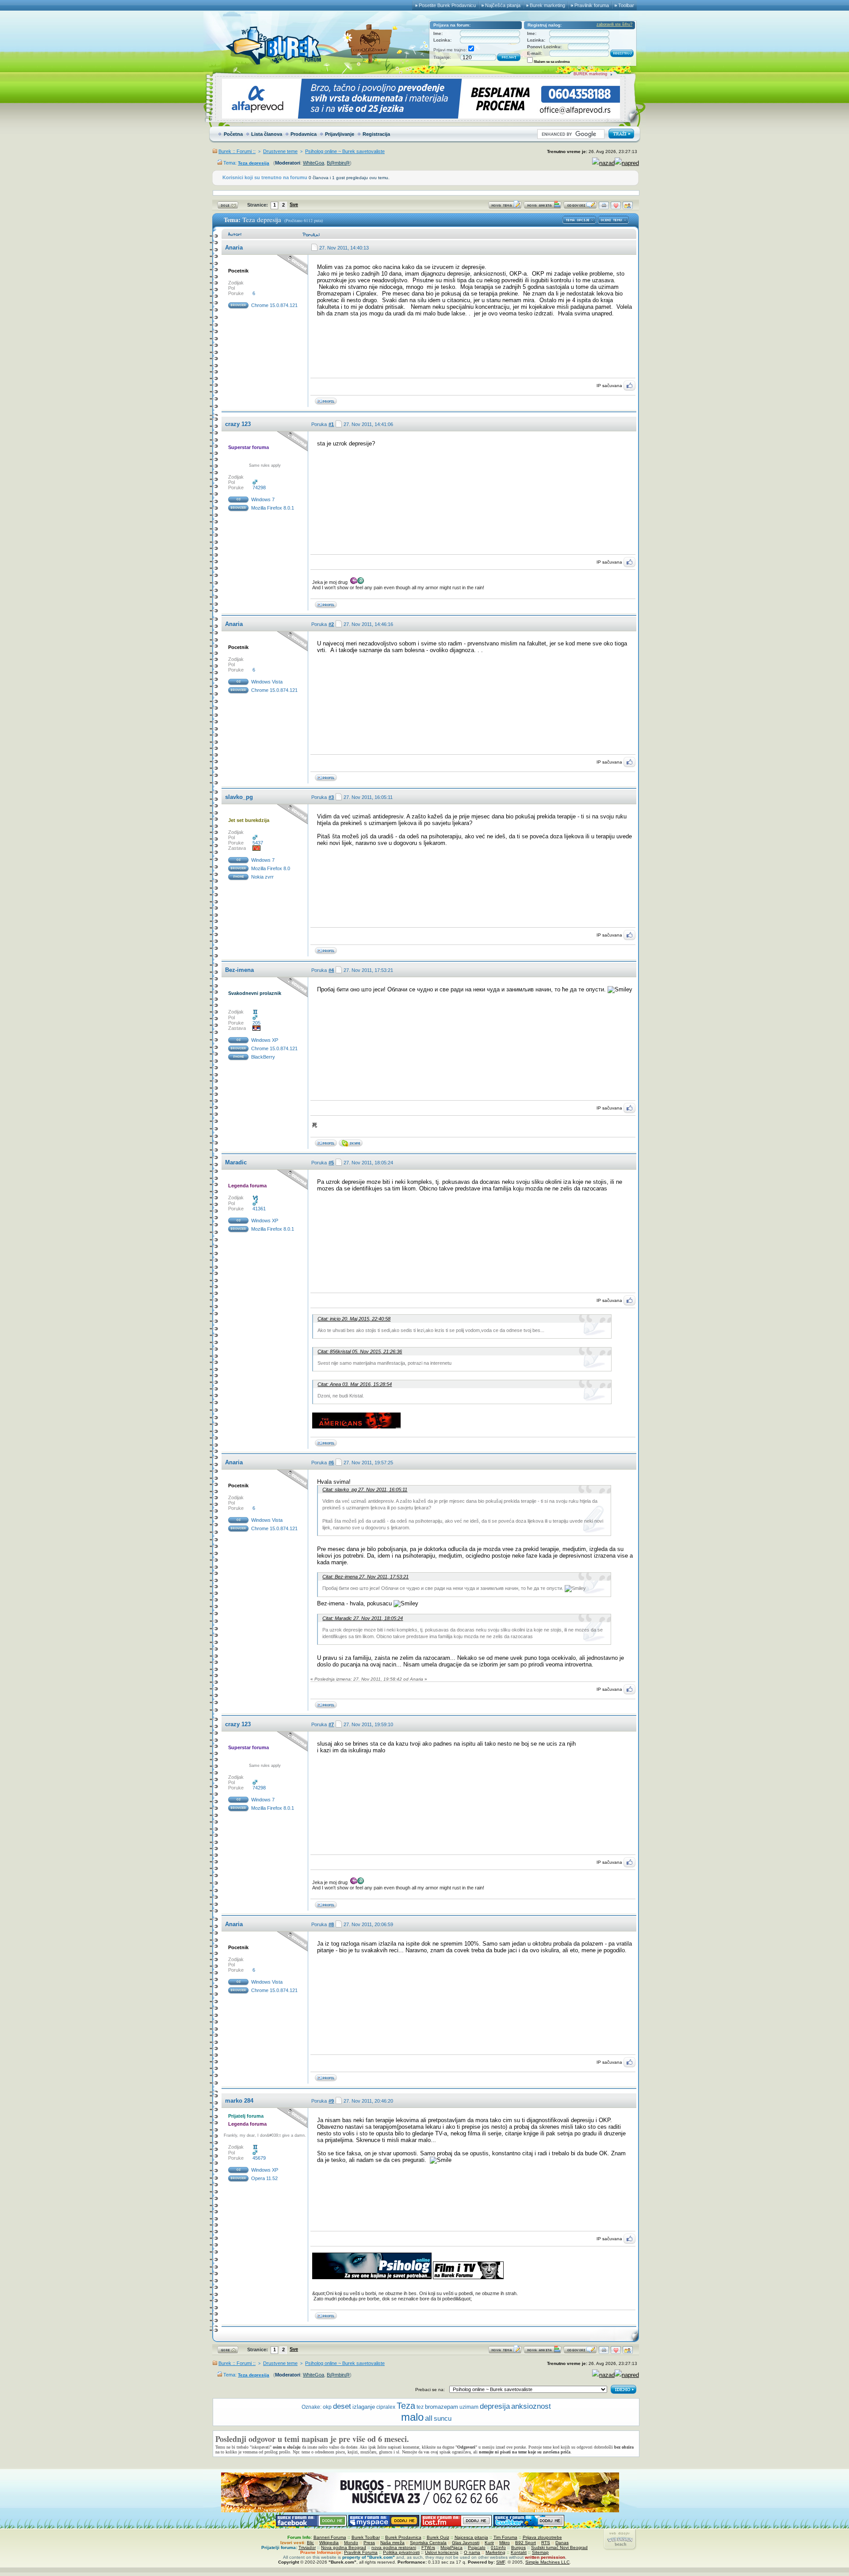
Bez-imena (239, 970)
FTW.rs (428, 2547)
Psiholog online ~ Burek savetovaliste (345, 151)
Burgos (518, 2547)
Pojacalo (477, 2547)
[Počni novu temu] (505, 207)
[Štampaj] (604, 207)
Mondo (351, 2543)
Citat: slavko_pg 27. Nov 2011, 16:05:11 (365, 1490)
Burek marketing (547, 5)
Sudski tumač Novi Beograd (559, 2547)
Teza (406, 2406)
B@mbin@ (338, 163)
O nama (472, 2552)
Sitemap (540, 2552)
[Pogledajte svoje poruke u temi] (628, 207)
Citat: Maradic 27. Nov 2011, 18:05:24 (363, 1618)
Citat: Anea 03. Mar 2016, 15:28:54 (355, 1384)
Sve (294, 204)
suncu (443, 2419)
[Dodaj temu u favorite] (616, 207)
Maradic (236, 1162)
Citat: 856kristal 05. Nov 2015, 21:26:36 (360, 1351)
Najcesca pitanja (471, 2537)
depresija (495, 2406)
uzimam (469, 2407)
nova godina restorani (394, 2547)
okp (327, 2407)
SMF (501, 2562)
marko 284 (239, 2101)
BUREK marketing (590, 74)
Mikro (505, 2543)
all (429, 2418)
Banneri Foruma (330, 2537)
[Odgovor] (580, 207)
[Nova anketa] (543, 207)
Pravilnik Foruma (361, 2552)
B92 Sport (526, 2543)
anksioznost (531, 2406)
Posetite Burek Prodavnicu (447, 5)
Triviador (307, 2547)
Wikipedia (329, 2543)
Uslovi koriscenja (442, 2552)
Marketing (495, 2552)
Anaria (234, 248)
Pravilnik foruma (592, 5)
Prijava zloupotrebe (542, 2537)
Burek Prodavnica (403, 2537)
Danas (562, 2543)
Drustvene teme (280, 151)
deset (342, 2406)
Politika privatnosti (401, 2552)
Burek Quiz (438, 2537)
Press (369, 2543)
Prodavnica (304, 134)
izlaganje (364, 2407)
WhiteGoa (314, 163)
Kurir (489, 2543)
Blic (310, 2543)
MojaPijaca (451, 2547)
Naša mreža (392, 2543)
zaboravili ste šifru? (614, 24)
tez (420, 2407)
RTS (546, 2543)
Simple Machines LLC (547, 2562)
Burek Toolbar (366, 2537)
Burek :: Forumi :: (237, 151)
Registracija (376, 134)
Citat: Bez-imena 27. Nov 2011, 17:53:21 (365, 1577)
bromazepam (442, 2407)
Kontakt (519, 2552)
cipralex (386, 2407)
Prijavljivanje (340, 134)
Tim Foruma (505, 2537)
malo (412, 2417)
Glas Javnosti (466, 2543)
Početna (233, 134)
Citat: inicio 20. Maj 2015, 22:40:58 (354, 1319)
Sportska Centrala (428, 2543)
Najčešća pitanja (503, 5)
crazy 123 (238, 424)
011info (498, 2547)
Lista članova (267, 134)
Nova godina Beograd (344, 2547)
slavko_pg (239, 797)
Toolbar (626, 5)
